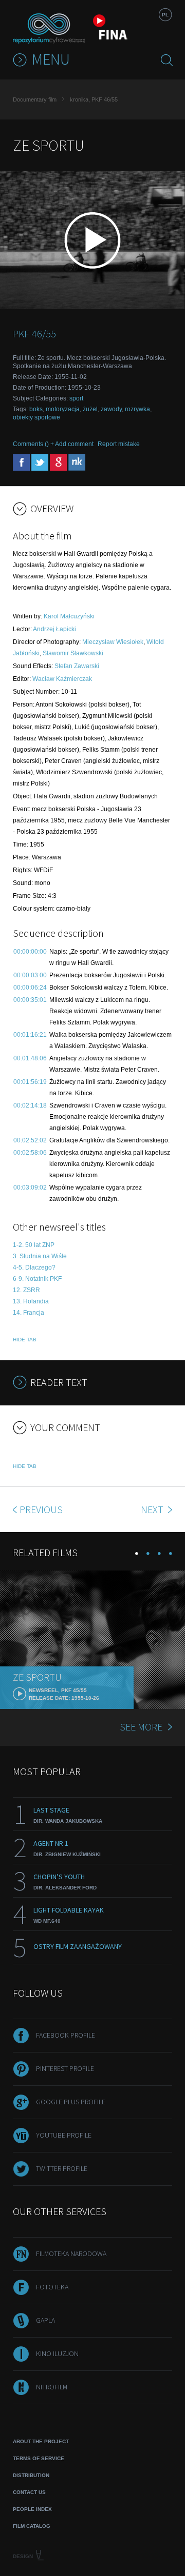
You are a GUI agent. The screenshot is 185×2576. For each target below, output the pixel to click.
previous (41, 1509)
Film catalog (32, 2526)
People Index (32, 2509)
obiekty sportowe (36, 417)
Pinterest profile (65, 2068)
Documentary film (35, 99)
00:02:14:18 (30, 1105)
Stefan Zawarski (77, 666)
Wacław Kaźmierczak (62, 679)
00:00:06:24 (30, 988)
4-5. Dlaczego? (34, 1267)
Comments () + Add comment (53, 444)
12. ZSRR (26, 1290)
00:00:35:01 (30, 1000)
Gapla (45, 2320)
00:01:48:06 (30, 1058)
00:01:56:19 (30, 1082)
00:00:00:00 (30, 952)
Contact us (29, 2492)
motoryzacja (63, 409)
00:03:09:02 (30, 1188)
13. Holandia (31, 1301)
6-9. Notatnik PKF (37, 1279)
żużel (90, 409)
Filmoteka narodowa (71, 2253)
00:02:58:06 (30, 1153)
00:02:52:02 (30, 1140)
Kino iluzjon (57, 2353)
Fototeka (52, 2287)
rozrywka (137, 409)
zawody (111, 409)
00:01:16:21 (30, 1035)
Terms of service (39, 2458)
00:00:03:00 (30, 975)
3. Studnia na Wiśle (40, 1256)
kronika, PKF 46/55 (94, 99)
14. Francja (29, 1313)
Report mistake (119, 444)
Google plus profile (71, 2102)
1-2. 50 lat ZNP (34, 1245)
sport (76, 398)
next (153, 1509)
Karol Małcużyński (69, 616)
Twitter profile (62, 2168)
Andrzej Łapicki (54, 629)
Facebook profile (66, 2035)
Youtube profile (64, 2135)
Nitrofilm (52, 2387)
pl (165, 15)
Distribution (31, 2475)
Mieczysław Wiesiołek (113, 642)
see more (141, 1727)
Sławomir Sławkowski (73, 653)
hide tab (25, 1340)
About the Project (41, 2441)
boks (36, 409)
